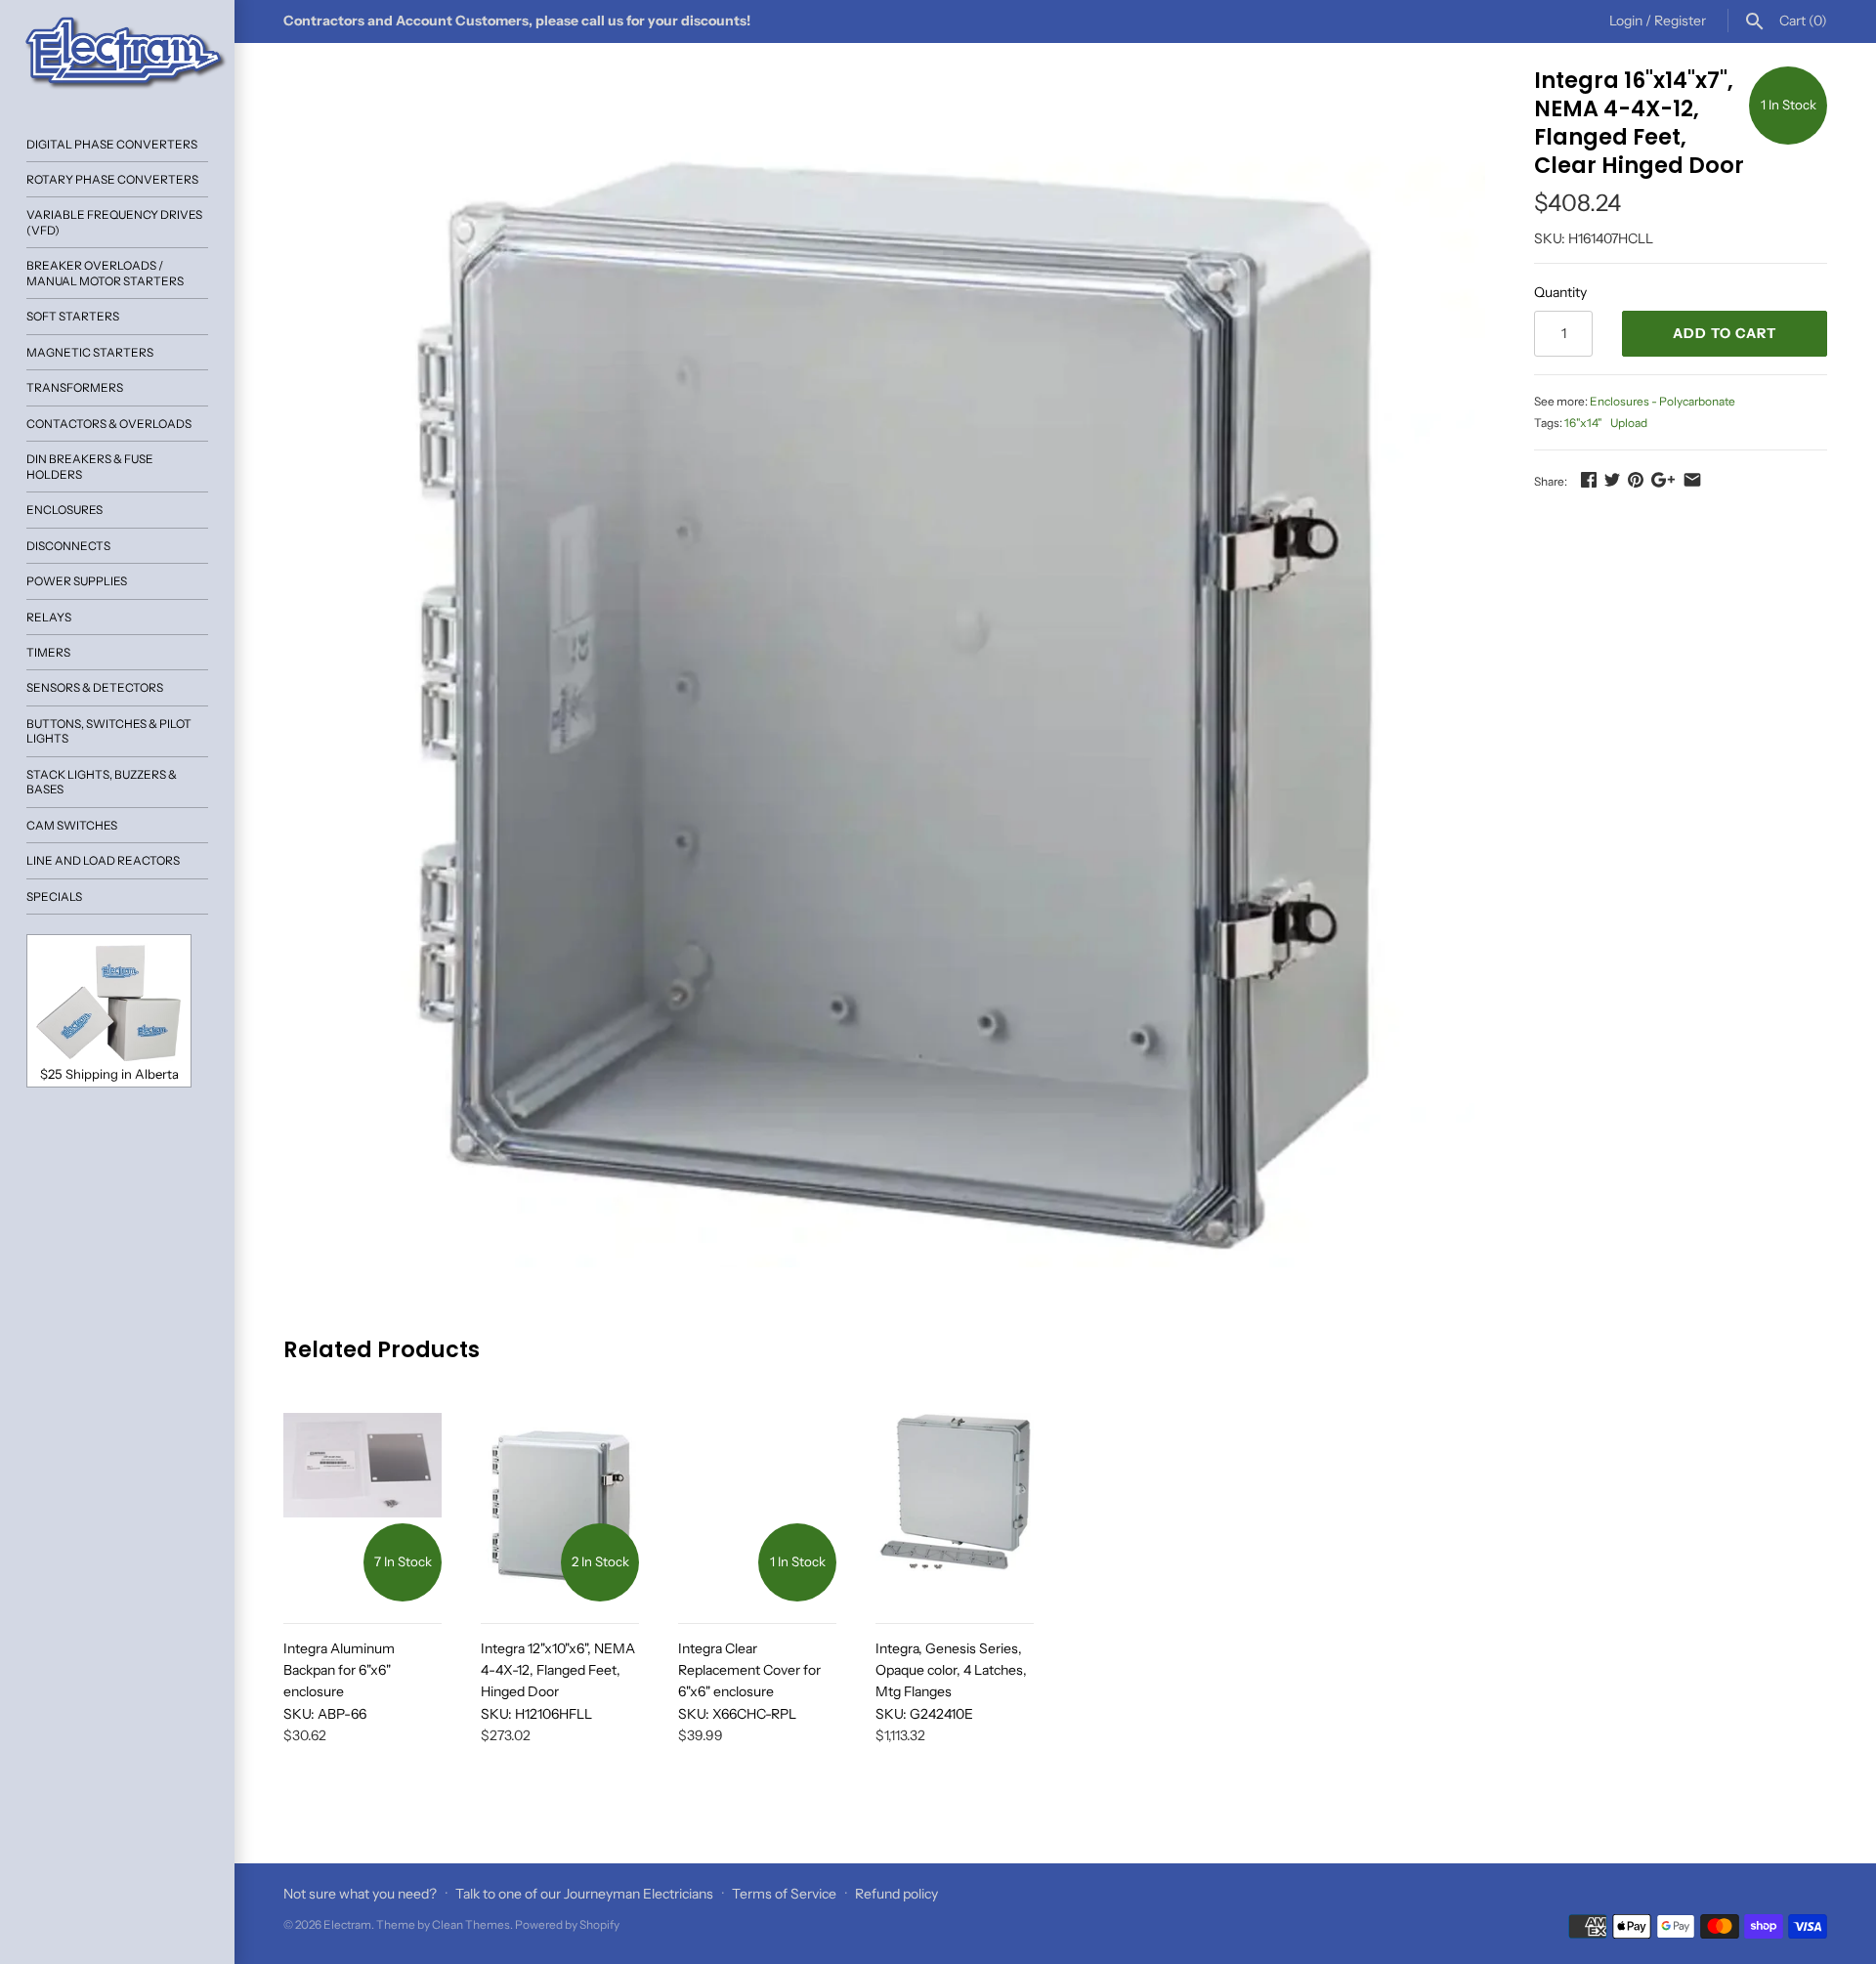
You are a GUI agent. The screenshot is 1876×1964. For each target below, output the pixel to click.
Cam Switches (72, 825)
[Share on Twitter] (1612, 480)
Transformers (75, 387)
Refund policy (896, 1894)
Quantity (1560, 292)
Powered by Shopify (567, 1924)
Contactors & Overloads (109, 424)
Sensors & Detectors (95, 687)
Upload (1629, 423)
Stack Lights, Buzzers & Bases (102, 782)
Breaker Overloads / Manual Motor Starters (105, 273)
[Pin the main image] (1636, 480)
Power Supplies (77, 581)
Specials (54, 897)
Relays (49, 617)
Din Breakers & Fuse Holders (90, 466)
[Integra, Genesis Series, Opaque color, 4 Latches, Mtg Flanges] (955, 1507)
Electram (347, 1924)
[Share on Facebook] (1589, 480)
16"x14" (1583, 423)
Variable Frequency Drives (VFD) (114, 222)
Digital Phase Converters (112, 144)
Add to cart (1725, 333)
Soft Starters (73, 316)
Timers (48, 652)
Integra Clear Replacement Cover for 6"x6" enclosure (749, 1681)
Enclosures (64, 510)
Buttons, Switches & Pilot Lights (109, 731)
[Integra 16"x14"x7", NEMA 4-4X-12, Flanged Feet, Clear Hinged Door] (884, 667)
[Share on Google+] (1663, 480)
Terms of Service (784, 1894)
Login (1626, 21)
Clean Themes (471, 1924)
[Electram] (117, 54)
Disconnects (68, 546)
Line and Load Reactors (103, 860)
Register (1680, 21)
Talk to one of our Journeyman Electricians (584, 1894)
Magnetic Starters (90, 352)
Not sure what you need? (360, 1894)
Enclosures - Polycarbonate (1663, 401)
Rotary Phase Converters (112, 179)
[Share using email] (1692, 480)
